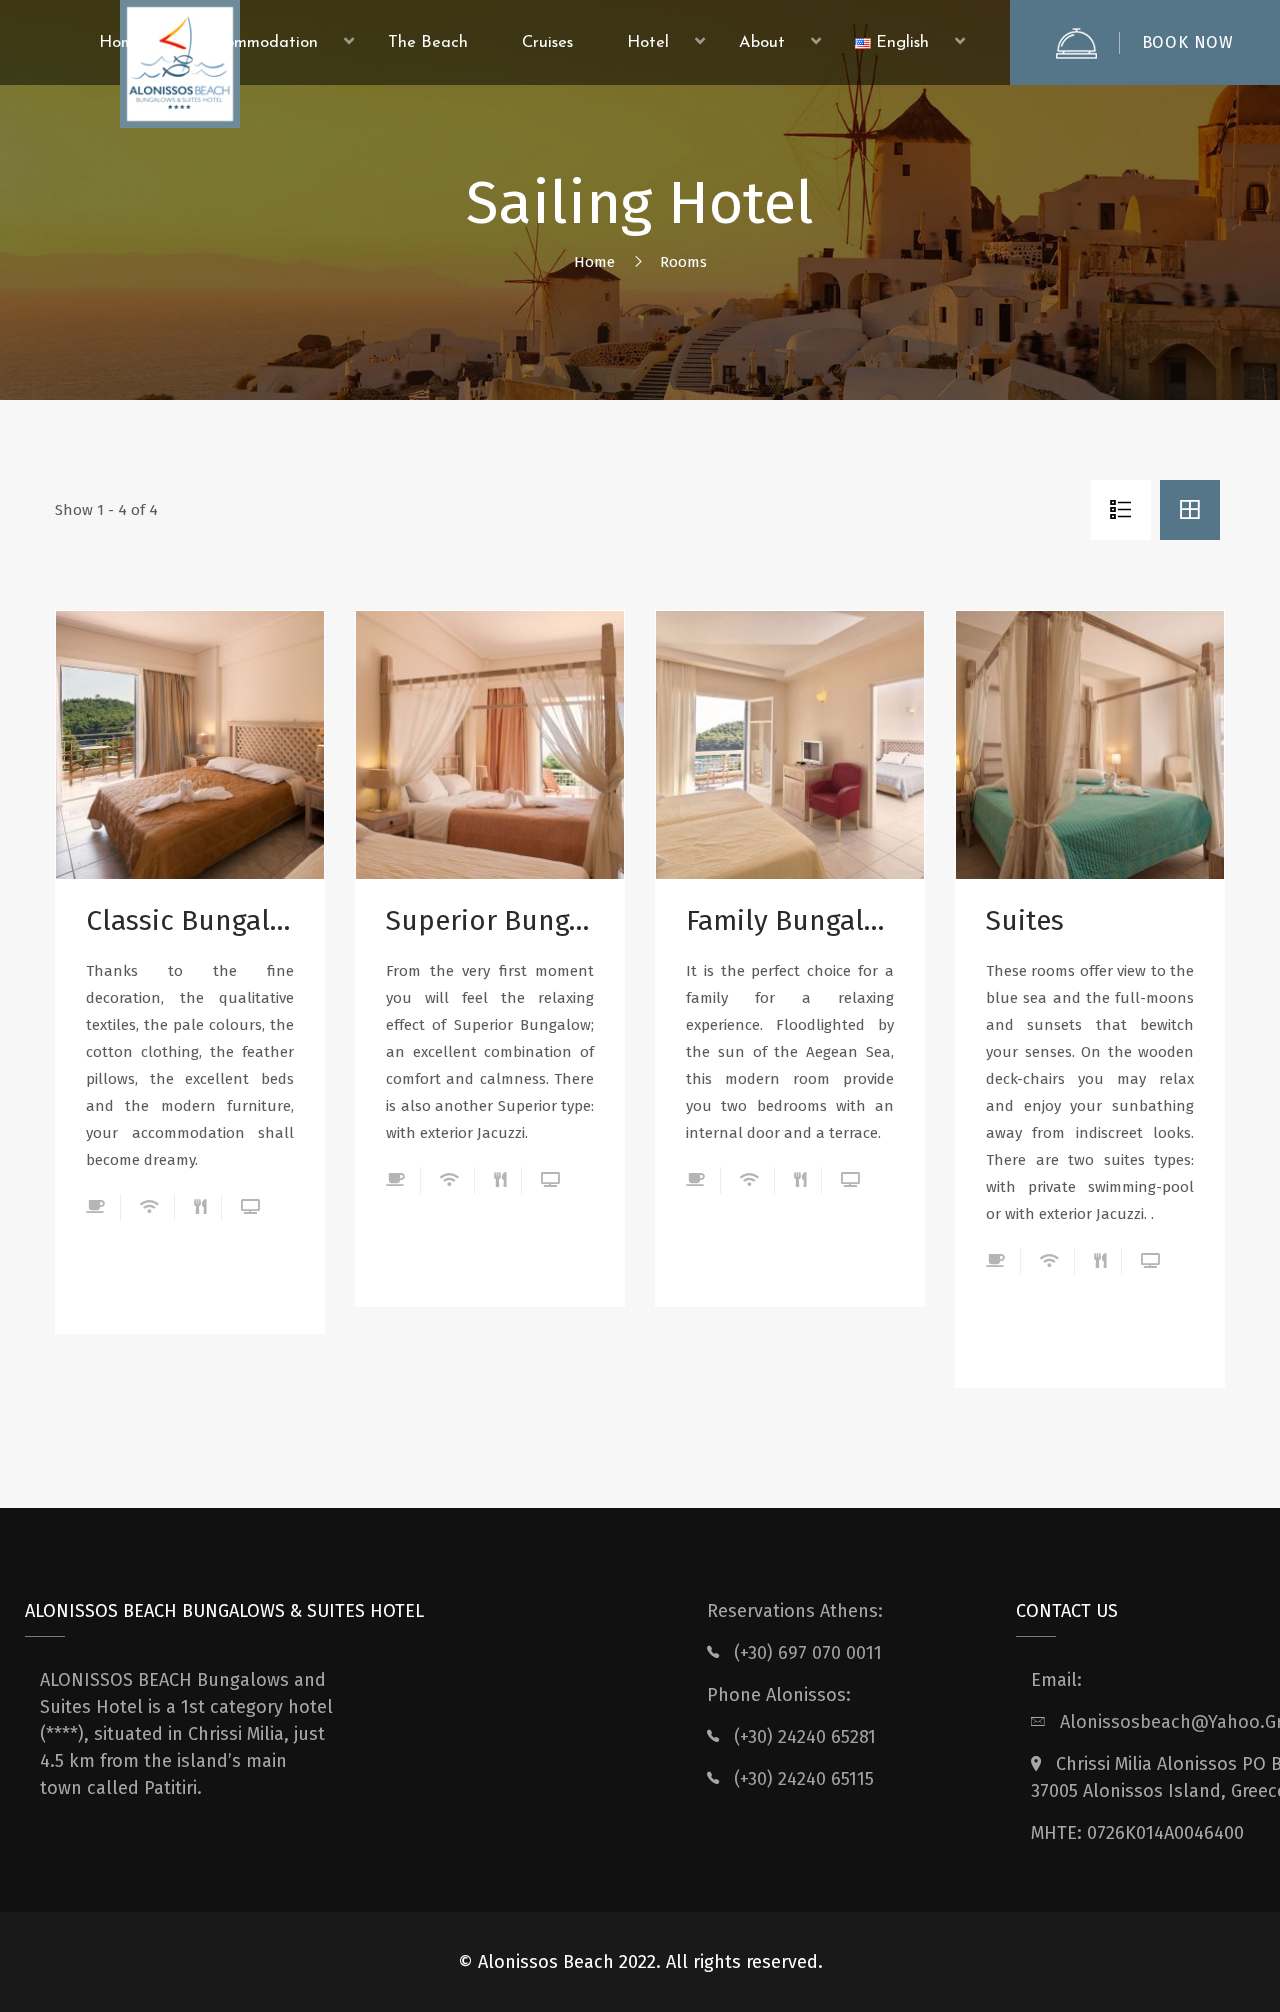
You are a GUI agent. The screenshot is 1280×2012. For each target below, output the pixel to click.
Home (594, 262)
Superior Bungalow (490, 920)
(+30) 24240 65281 (805, 1737)
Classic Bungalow (190, 920)
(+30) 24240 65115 (804, 1779)
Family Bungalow (790, 920)
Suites (1025, 920)
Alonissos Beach (546, 1962)
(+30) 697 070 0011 (808, 1653)
